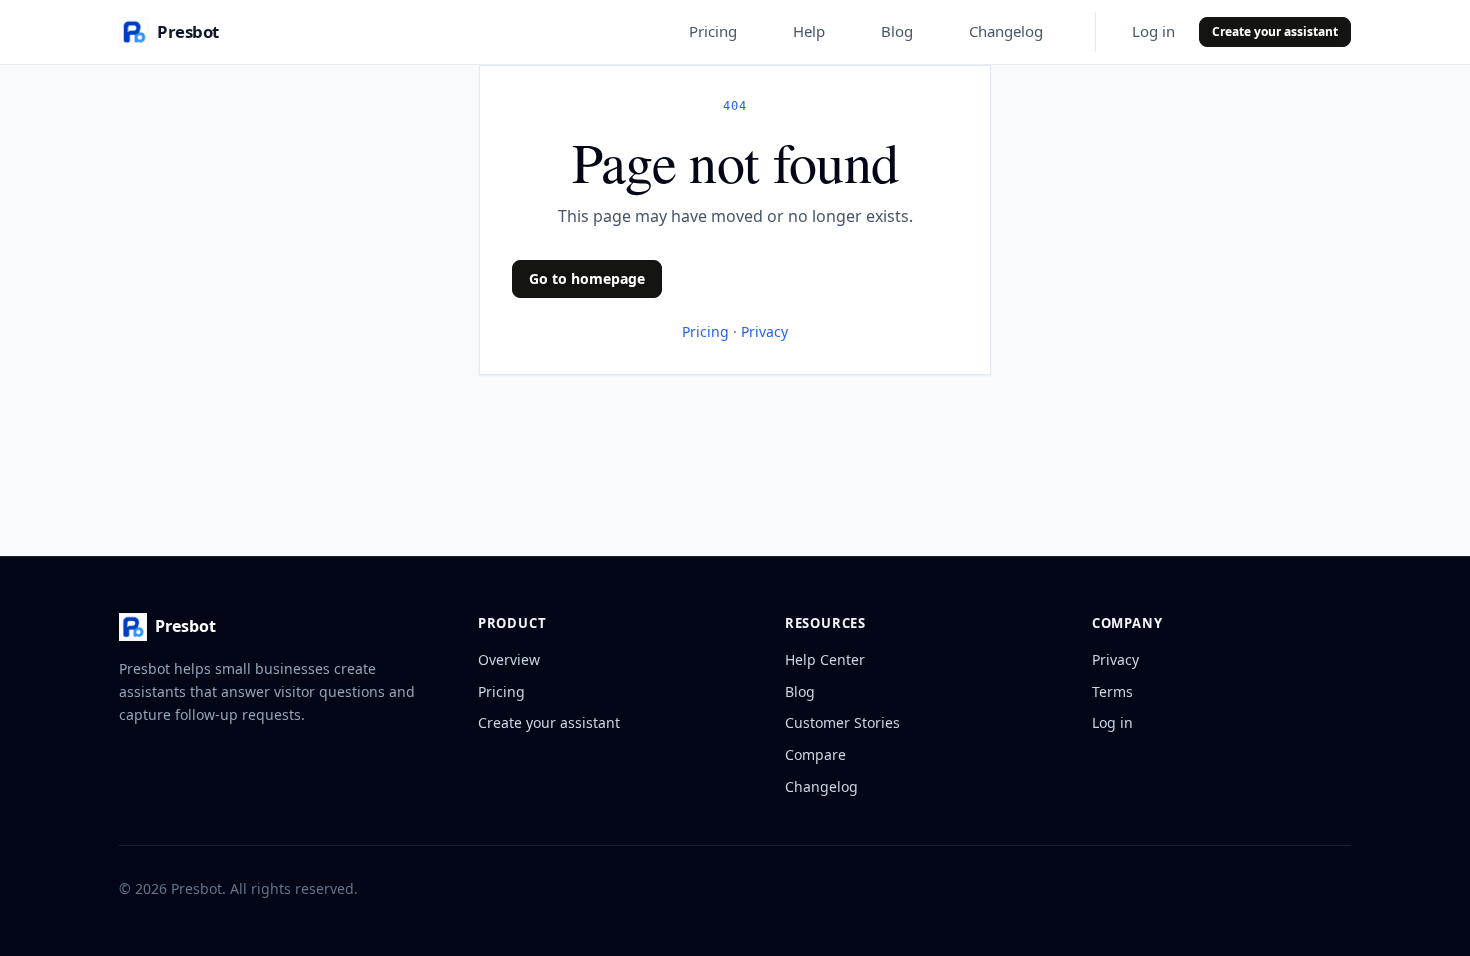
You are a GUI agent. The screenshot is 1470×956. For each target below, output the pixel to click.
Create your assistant (1275, 31)
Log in (1153, 31)
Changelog (1006, 31)
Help (809, 31)
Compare (815, 754)
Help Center (825, 659)
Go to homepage (587, 278)
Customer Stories (842, 722)
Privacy (764, 331)
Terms (1112, 691)
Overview (509, 659)
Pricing (713, 31)
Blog (897, 31)
